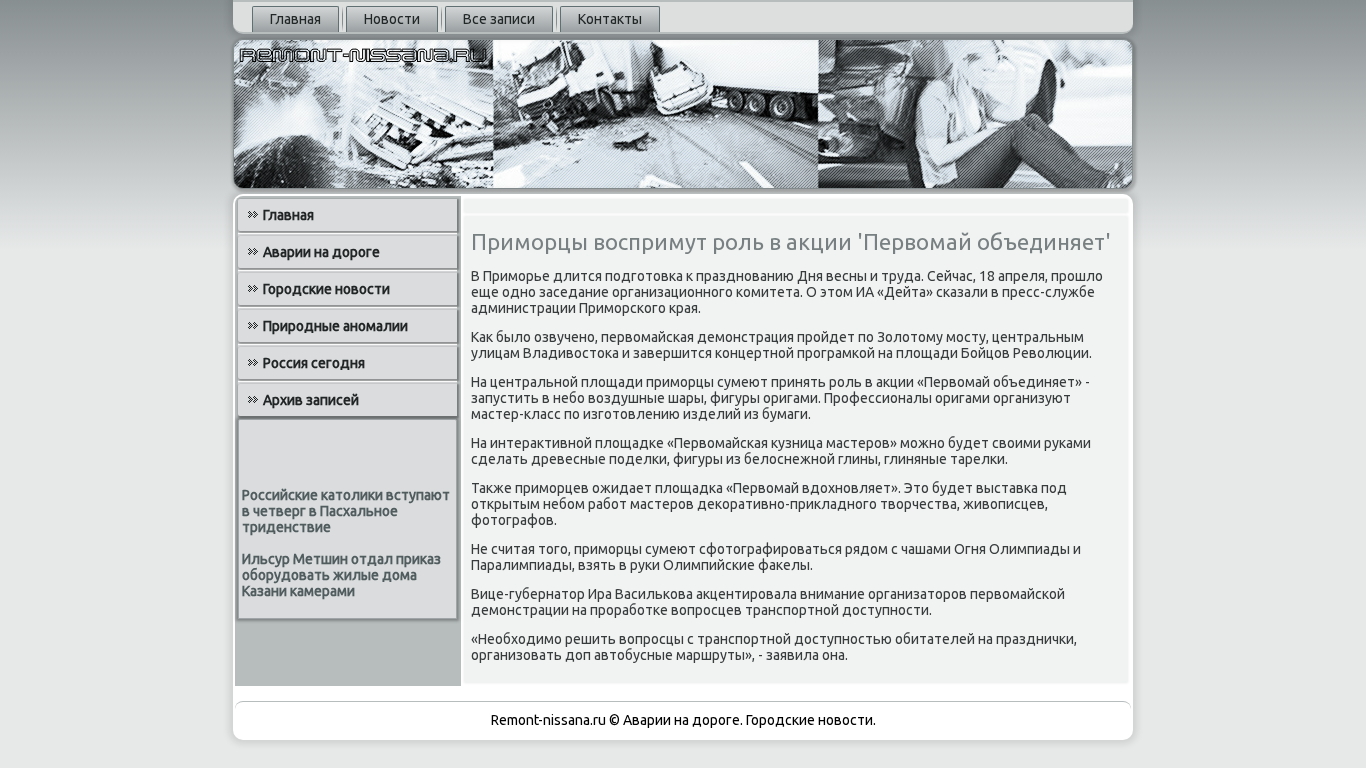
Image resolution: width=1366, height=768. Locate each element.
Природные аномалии (335, 326)
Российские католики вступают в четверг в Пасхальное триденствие (346, 511)
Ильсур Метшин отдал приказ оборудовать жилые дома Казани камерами (341, 575)
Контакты (610, 19)
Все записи (499, 19)
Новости (392, 19)
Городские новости (326, 289)
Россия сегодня (314, 363)
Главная (295, 19)
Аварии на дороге (321, 252)
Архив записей (311, 400)
